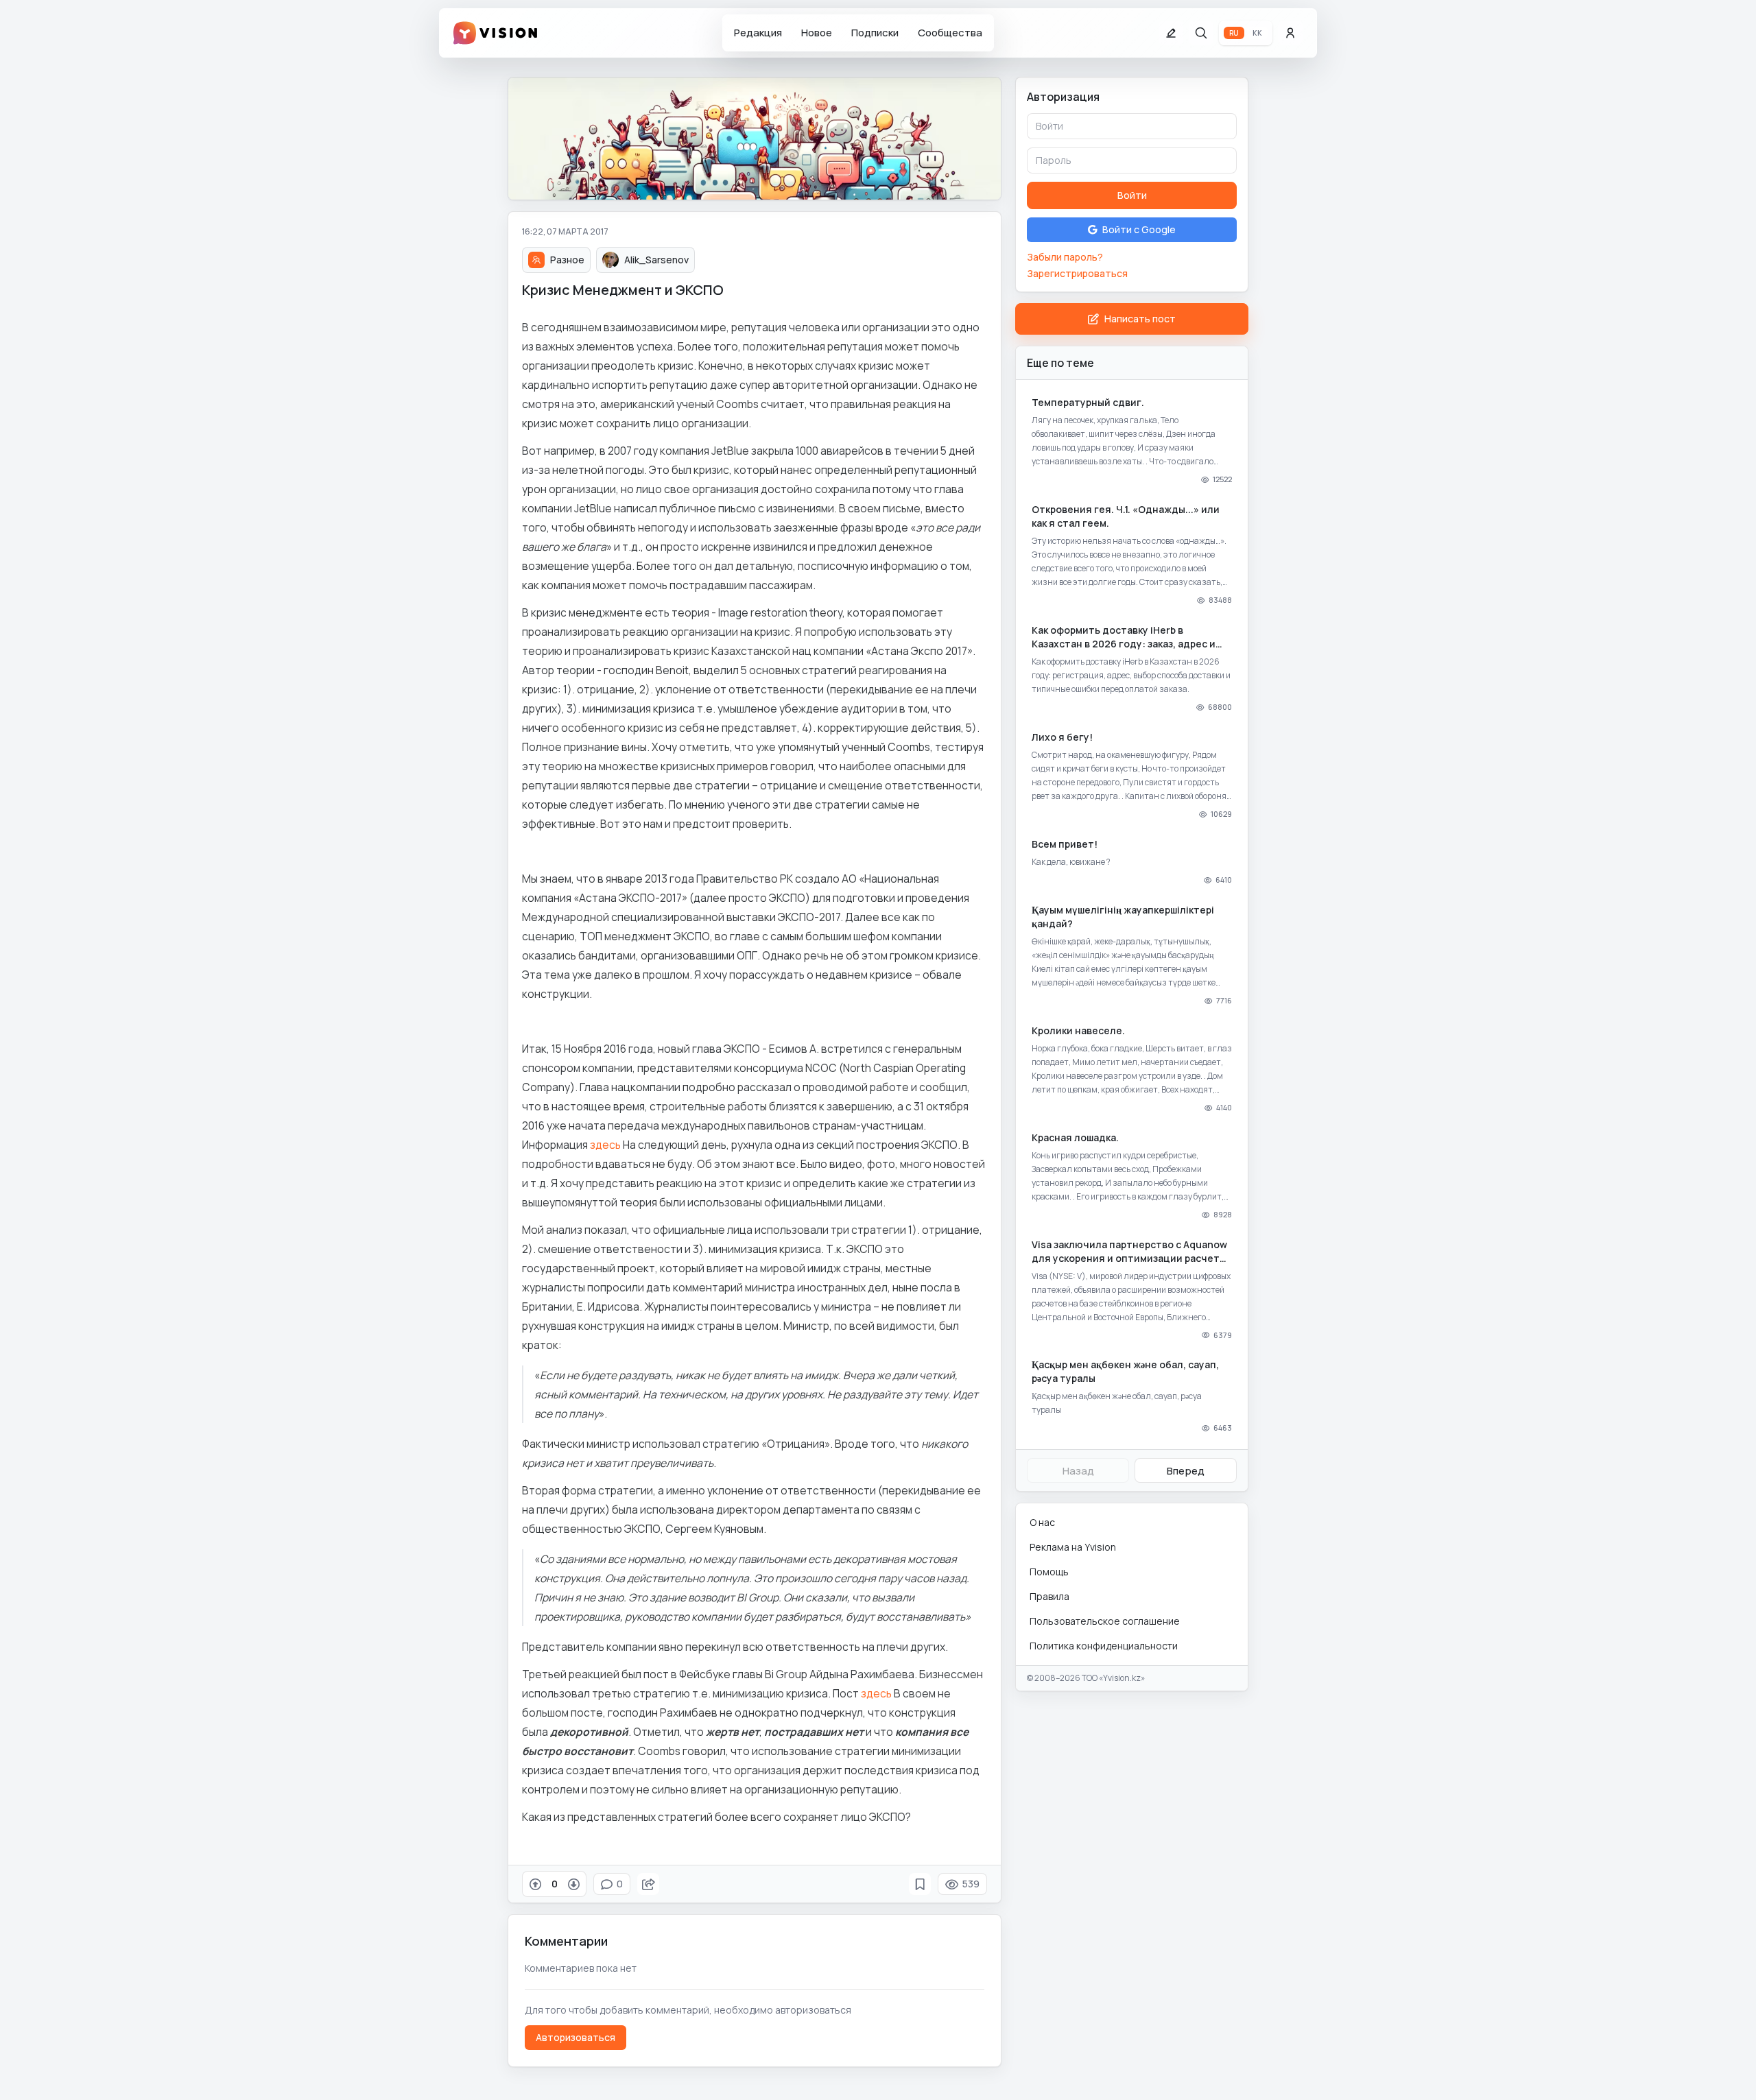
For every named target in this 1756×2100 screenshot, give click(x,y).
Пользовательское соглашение (1105, 1621)
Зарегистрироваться (1077, 273)
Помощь (1049, 1572)
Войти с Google (1139, 229)
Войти (1132, 195)
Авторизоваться (576, 2037)
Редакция (758, 33)
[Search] (1201, 33)
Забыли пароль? (1065, 257)
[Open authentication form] (1290, 33)
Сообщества (950, 33)
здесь (605, 1145)
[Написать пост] (1171, 33)
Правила (1049, 1596)
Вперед (1186, 1471)
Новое (817, 33)
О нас (1042, 1522)
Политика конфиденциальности (1104, 1646)
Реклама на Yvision (1073, 1547)
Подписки (875, 33)
